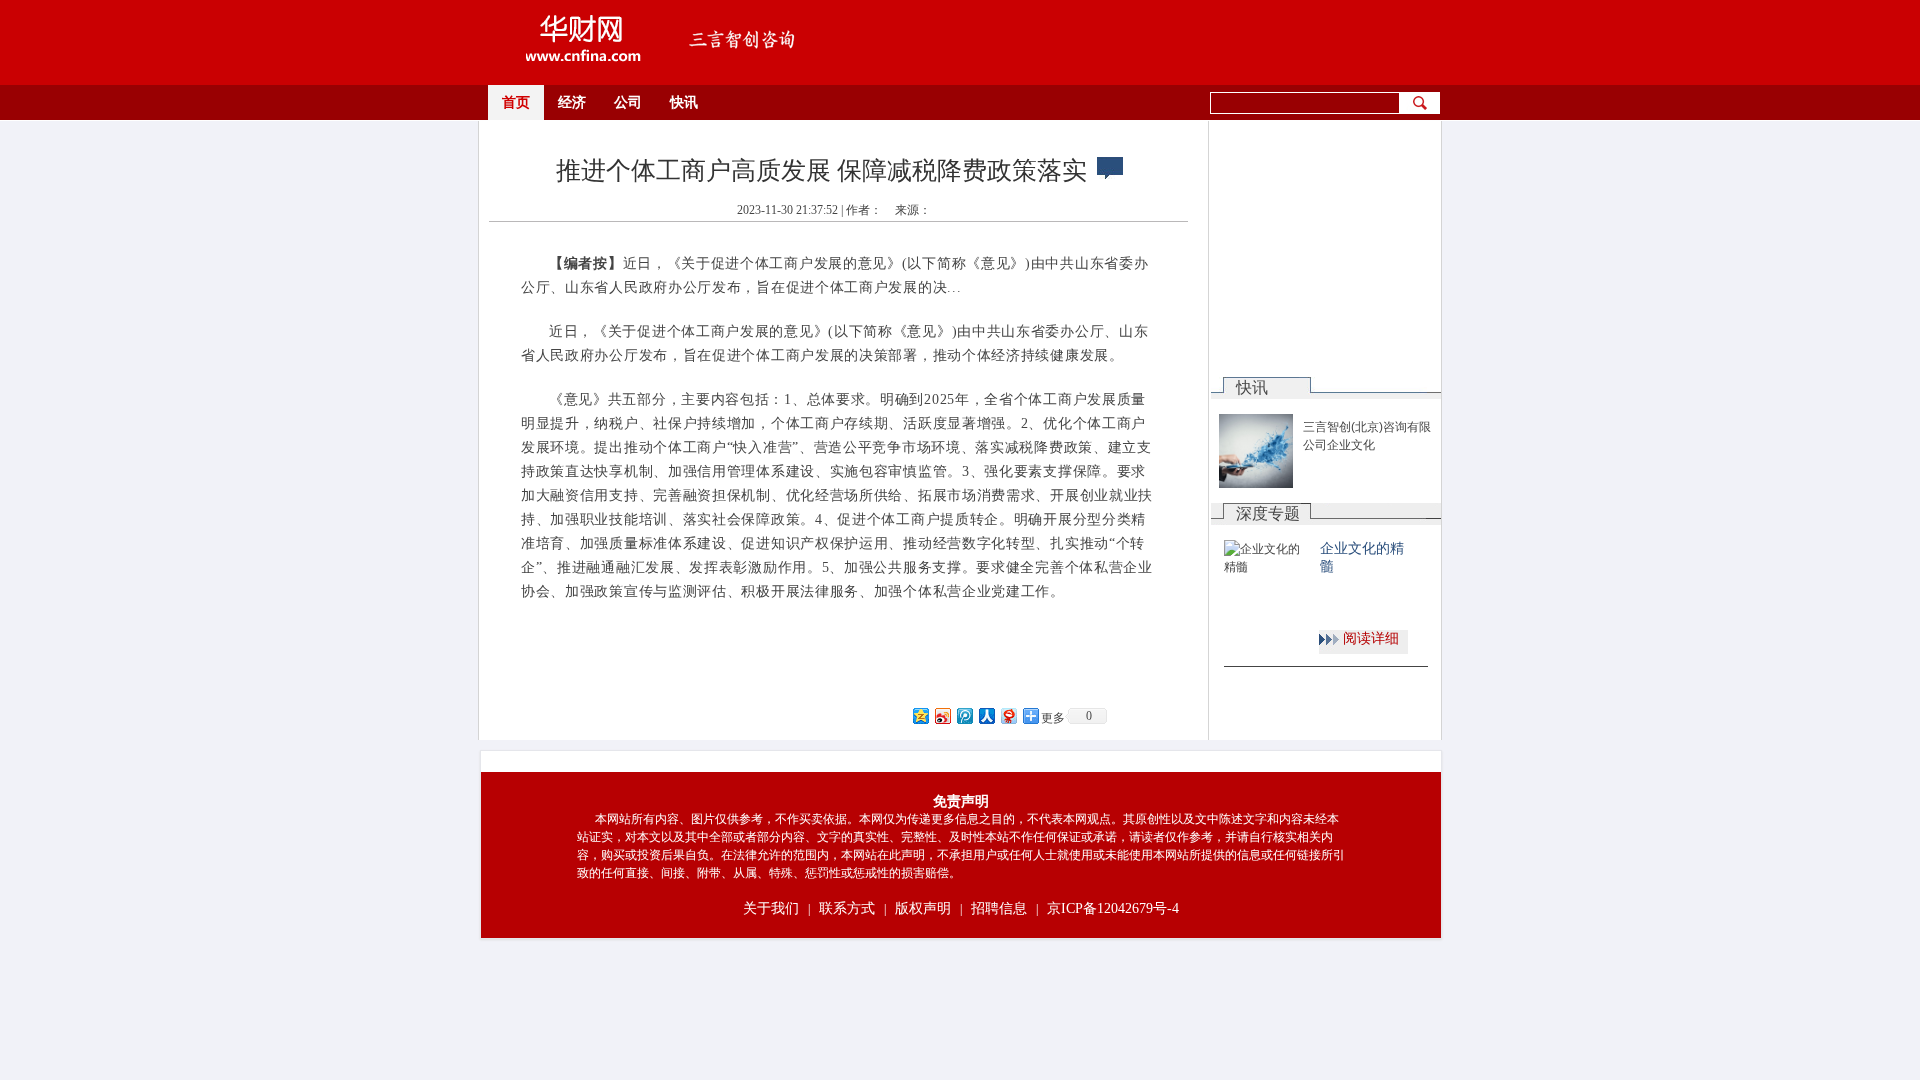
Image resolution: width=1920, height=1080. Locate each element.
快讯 (684, 102)
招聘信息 (999, 908)
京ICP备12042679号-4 (1113, 908)
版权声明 (923, 908)
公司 (628, 102)
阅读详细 (1371, 638)
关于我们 (771, 908)
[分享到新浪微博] (942, 715)
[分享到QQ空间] (920, 715)
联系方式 (847, 908)
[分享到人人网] (986, 715)
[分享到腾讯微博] (964, 715)
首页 (516, 102)
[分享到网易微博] (1008, 715)
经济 (572, 102)
